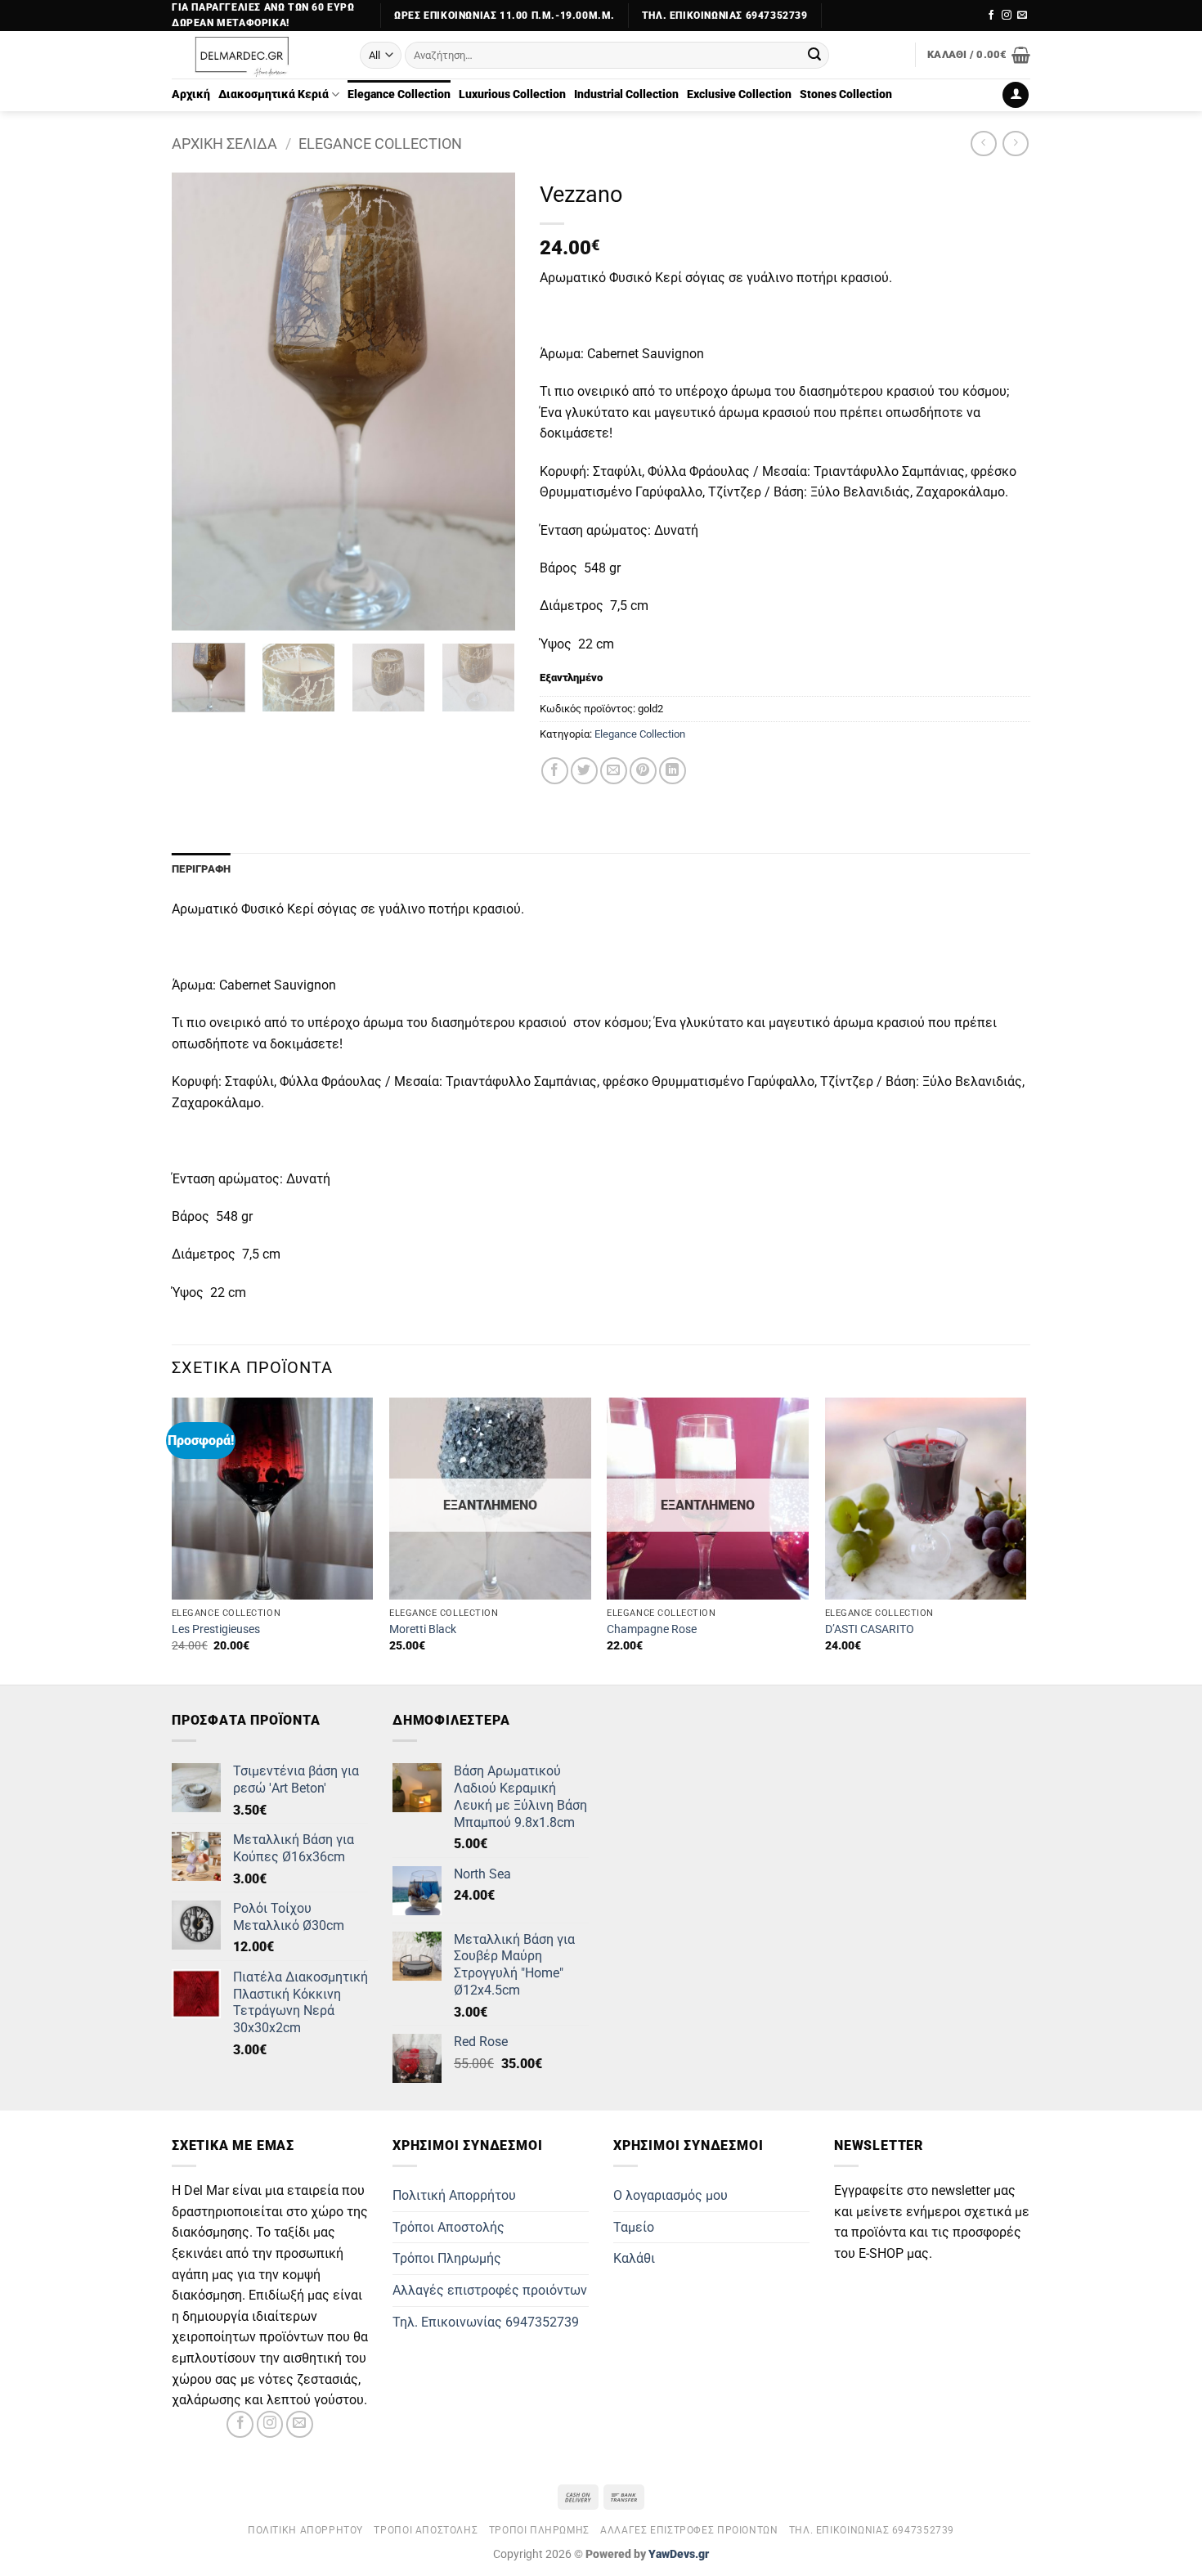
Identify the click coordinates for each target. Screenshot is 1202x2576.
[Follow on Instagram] (1007, 16)
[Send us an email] (1022, 16)
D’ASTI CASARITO (870, 1629)
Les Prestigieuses (216, 1629)
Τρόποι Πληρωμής (447, 2258)
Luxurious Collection (512, 94)
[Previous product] (1015, 144)
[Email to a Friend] (614, 771)
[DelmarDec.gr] (253, 55)
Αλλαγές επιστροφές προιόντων (490, 2290)
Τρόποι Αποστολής (449, 2227)
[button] (979, 55)
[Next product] (983, 144)
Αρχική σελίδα (224, 144)
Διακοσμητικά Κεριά (274, 94)
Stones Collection (846, 94)
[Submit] (814, 56)
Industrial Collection (626, 94)
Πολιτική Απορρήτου (454, 2195)
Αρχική (191, 94)
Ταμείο (634, 2227)
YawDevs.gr (679, 2554)
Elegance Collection (399, 94)
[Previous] (200, 402)
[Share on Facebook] (555, 771)
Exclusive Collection (739, 94)
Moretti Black (423, 1629)
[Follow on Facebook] (991, 16)
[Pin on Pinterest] (643, 771)
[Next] (487, 402)
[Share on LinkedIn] (673, 771)
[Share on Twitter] (584, 771)
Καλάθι (634, 2258)
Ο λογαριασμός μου (671, 2195)
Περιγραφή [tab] (201, 869)
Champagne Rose (652, 1629)
